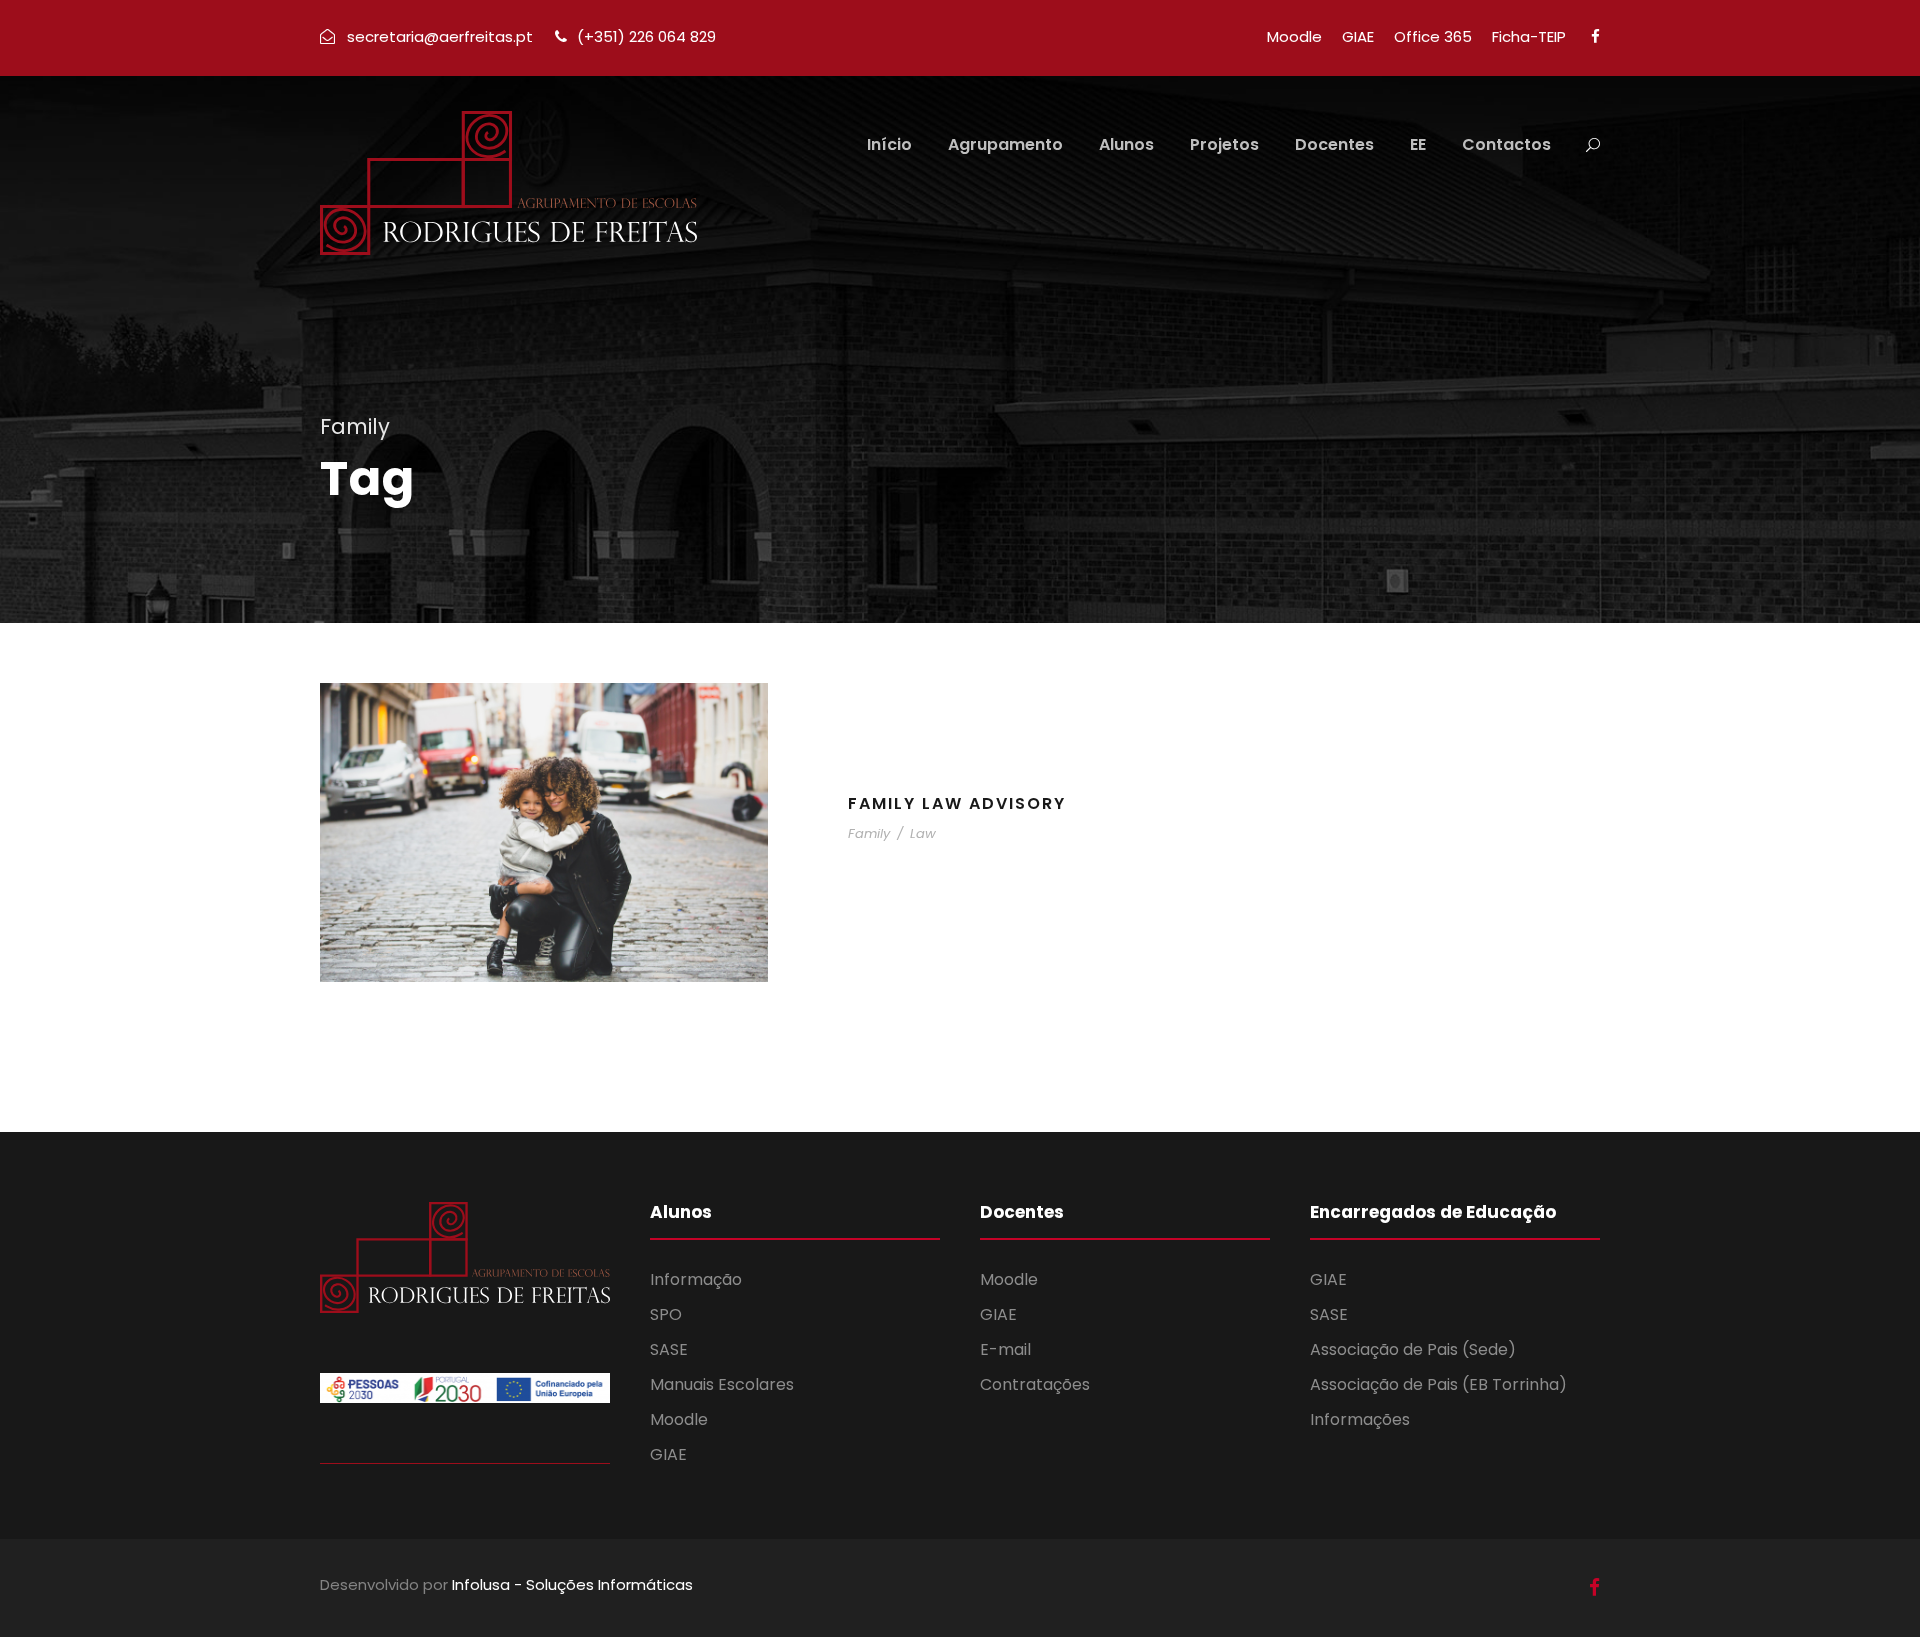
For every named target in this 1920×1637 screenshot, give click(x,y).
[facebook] (1595, 36)
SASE (669, 1349)
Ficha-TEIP (1529, 36)
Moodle (1294, 36)
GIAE (1358, 36)
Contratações (1035, 1384)
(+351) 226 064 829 (646, 36)
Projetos (1224, 144)
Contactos (1506, 144)
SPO (666, 1314)
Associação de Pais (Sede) (1413, 1349)
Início (889, 144)
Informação (696, 1279)
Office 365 (1433, 36)
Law (923, 833)
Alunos (1126, 144)
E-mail (1005, 1349)
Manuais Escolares (722, 1384)
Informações (1360, 1419)
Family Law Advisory (957, 803)
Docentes (1334, 144)
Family (869, 833)
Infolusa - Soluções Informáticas (572, 1584)
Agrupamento (1005, 144)
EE (1418, 144)
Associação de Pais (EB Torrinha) (1438, 1384)
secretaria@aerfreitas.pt (440, 36)
